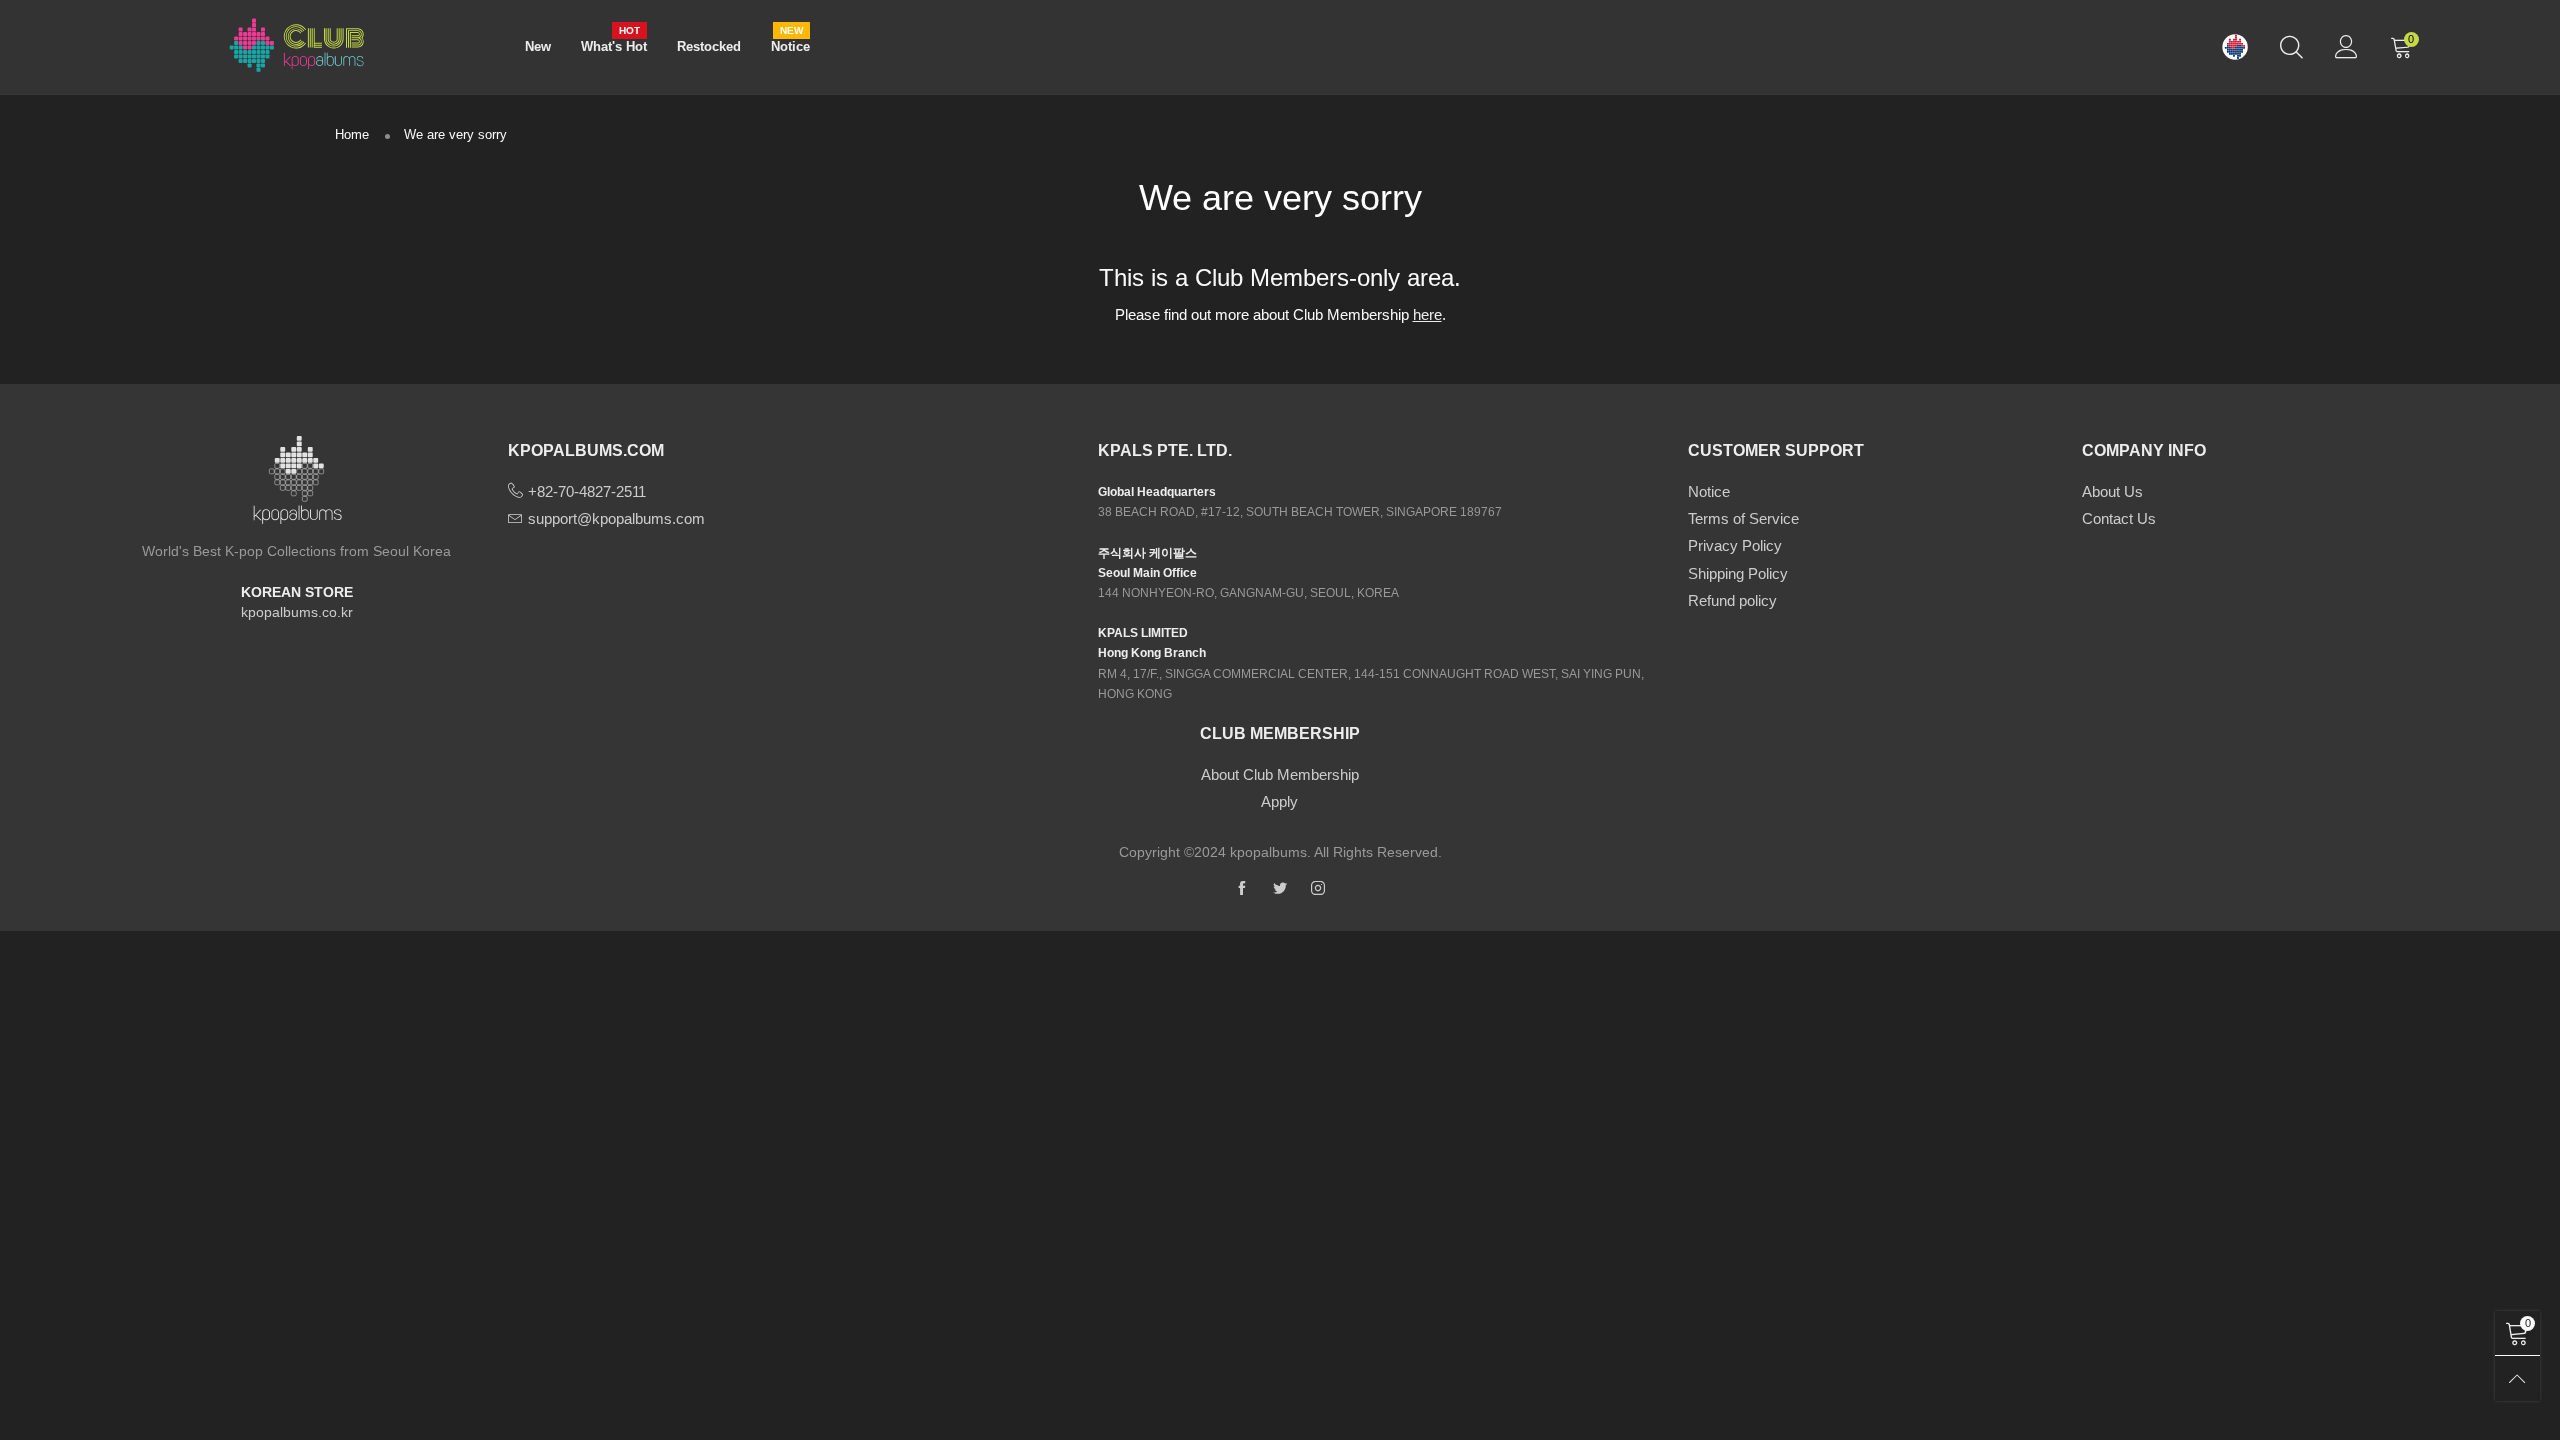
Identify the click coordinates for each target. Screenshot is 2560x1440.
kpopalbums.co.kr (297, 612)
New (538, 46)
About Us (2112, 491)
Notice (790, 45)
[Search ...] (2291, 47)
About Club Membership (1280, 774)
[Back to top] (2517, 1378)
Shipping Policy (1738, 573)
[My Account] (2346, 47)
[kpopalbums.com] (2235, 47)
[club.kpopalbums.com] (297, 44)
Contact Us (2119, 518)
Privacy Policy (1735, 545)
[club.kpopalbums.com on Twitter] (1280, 889)
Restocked (709, 46)
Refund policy (1732, 600)
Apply (1279, 801)
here (1427, 314)
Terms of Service (1743, 518)
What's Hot (614, 45)
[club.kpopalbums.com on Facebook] (1242, 889)
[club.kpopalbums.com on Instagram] (1318, 889)
